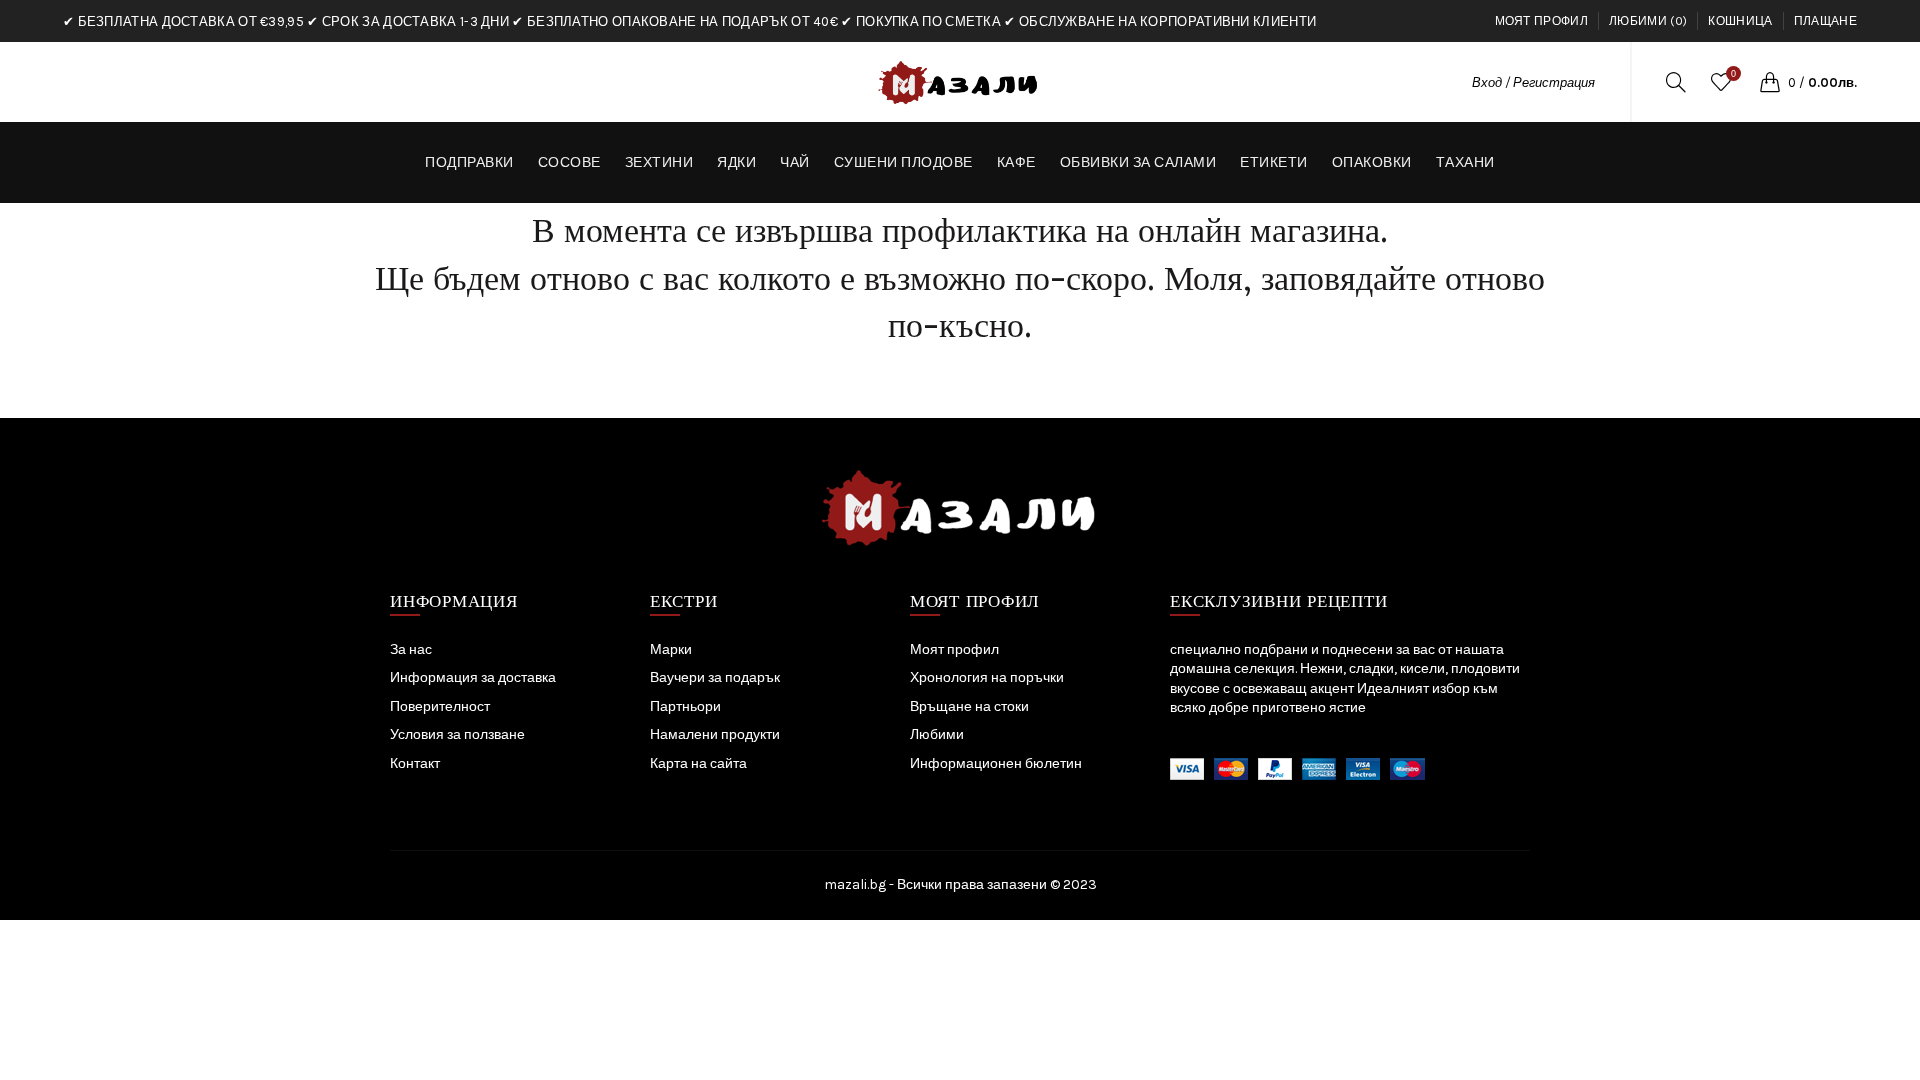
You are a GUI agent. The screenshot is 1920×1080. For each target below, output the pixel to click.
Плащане (1825, 21)
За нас (411, 649)
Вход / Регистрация (1533, 82)
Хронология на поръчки (987, 677)
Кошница (1740, 21)
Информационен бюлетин (996, 763)
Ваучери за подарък (715, 677)
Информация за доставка (473, 677)
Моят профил (1541, 21)
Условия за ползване (457, 734)
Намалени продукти (715, 734)
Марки (671, 649)
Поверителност (440, 706)
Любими (937, 734)
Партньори (685, 706)
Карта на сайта (698, 763)
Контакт (415, 763)
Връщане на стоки (969, 706)
